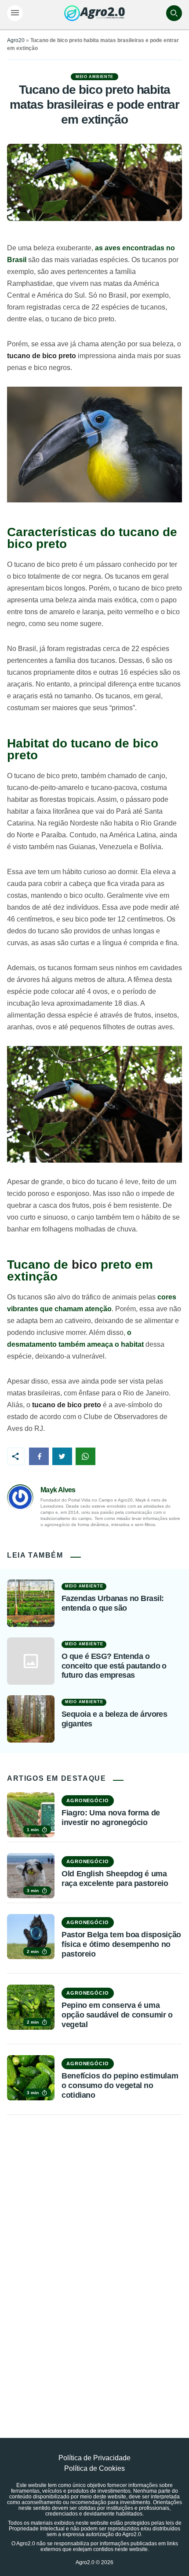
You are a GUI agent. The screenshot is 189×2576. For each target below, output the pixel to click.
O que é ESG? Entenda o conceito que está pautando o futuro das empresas (114, 1666)
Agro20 (16, 40)
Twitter (62, 1456)
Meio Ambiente (94, 77)
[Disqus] (94, 2256)
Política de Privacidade (94, 2458)
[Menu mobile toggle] (15, 13)
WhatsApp (85, 1456)
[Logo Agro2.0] (94, 13)
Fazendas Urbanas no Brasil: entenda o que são (113, 1603)
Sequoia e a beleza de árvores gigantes (114, 1719)
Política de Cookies (94, 2468)
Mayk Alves (58, 1490)
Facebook (39, 1456)
